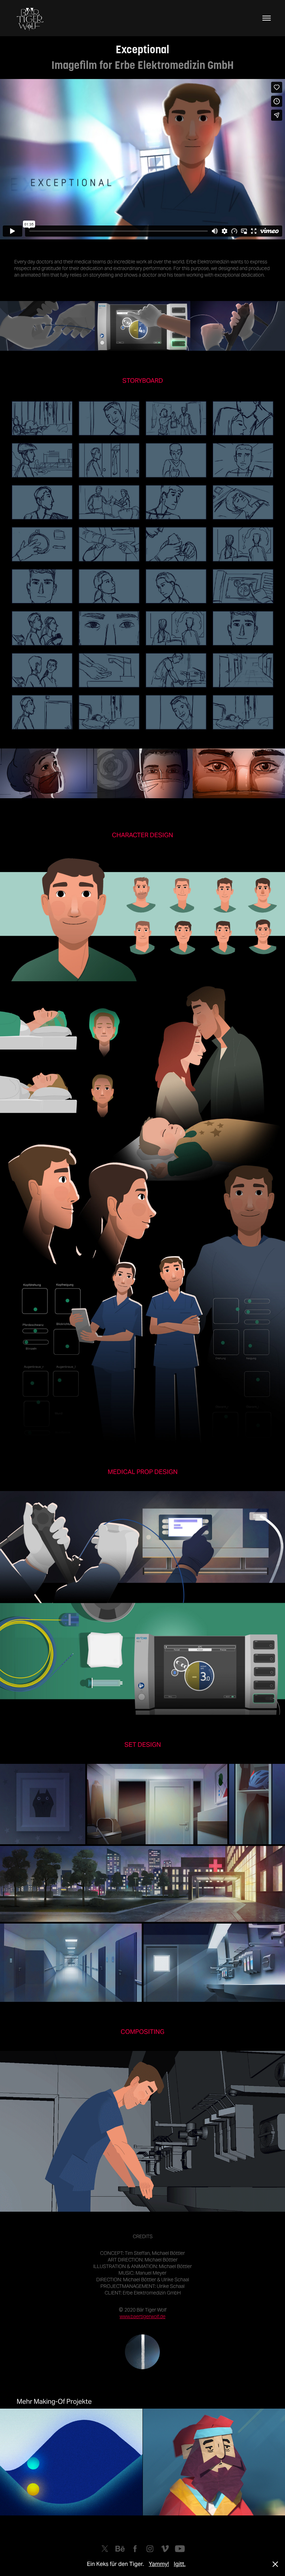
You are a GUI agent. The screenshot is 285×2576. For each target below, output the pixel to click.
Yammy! (159, 2564)
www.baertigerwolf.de (142, 2316)
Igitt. (180, 2564)
